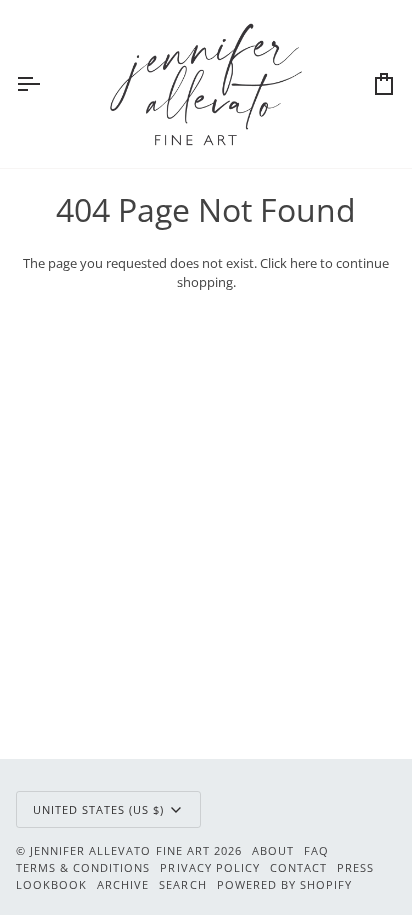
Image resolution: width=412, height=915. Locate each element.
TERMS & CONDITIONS (83, 867)
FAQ (316, 850)
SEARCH (182, 884)
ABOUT (273, 850)
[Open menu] (46, 84)
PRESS (355, 867)
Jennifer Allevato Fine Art (120, 850)
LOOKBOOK (51, 884)
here (303, 263)
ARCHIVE (123, 884)
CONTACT (298, 867)
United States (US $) (99, 809)
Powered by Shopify (284, 884)
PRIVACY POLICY (209, 867)
